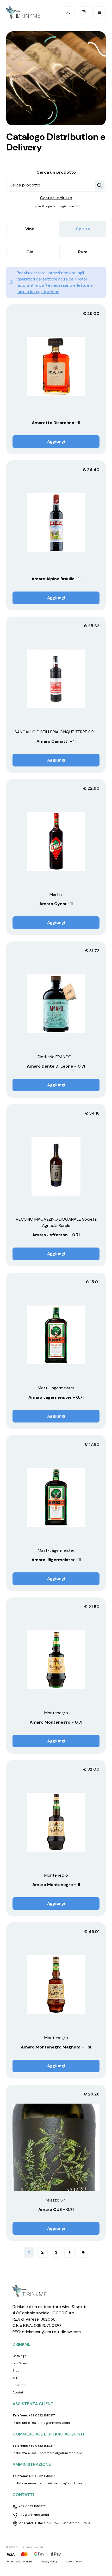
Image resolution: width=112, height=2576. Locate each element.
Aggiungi (56, 441)
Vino (30, 229)
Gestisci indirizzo (56, 198)
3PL (15, 2378)
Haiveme (19, 2385)
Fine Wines (21, 2363)
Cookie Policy (74, 2562)
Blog (16, 2370)
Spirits (83, 229)
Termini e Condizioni (19, 2562)
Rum (83, 252)
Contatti (19, 2392)
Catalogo (20, 2356)
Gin (30, 252)
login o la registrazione (38, 292)
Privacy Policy (49, 2562)
